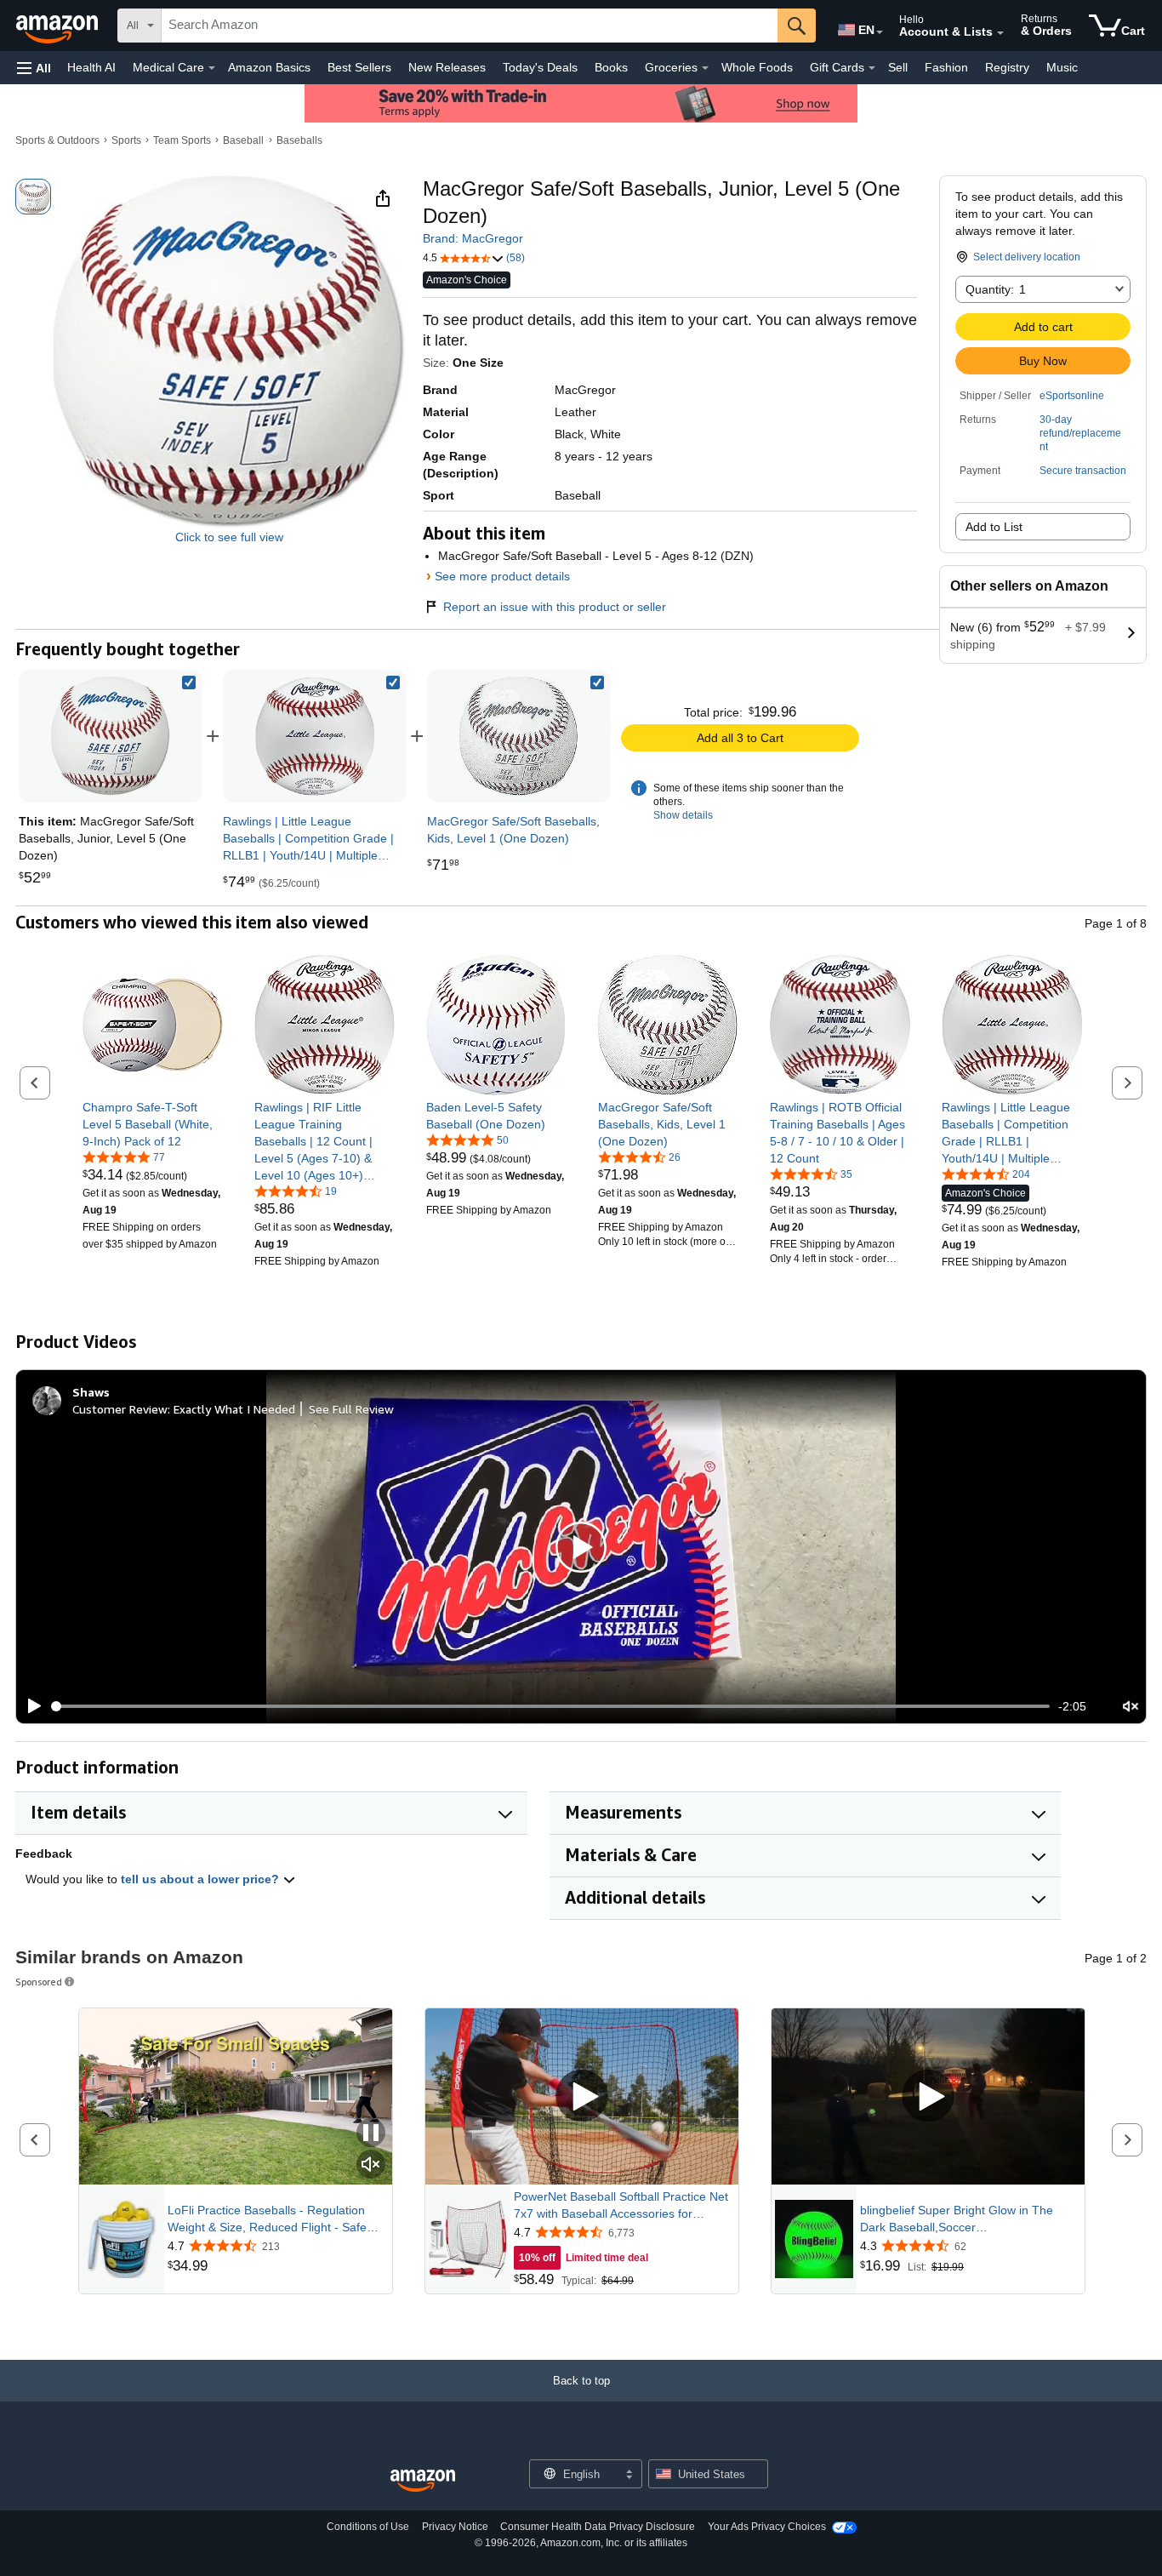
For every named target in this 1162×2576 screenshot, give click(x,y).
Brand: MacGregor (473, 238)
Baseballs (299, 140)
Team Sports (182, 140)
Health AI (91, 67)
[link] (315, 736)
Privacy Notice (455, 2527)
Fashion (946, 67)
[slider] (551, 1706)
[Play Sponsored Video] (582, 2097)
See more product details (502, 576)
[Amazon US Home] (423, 2481)
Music (1062, 67)
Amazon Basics (269, 67)
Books (611, 67)
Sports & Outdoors (57, 140)
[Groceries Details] (705, 68)
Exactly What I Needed (234, 1409)
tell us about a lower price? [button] (202, 1879)
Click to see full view (229, 537)
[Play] (30, 1706)
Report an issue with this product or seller (555, 607)
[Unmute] (1131, 1707)
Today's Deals (540, 67)
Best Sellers (359, 67)
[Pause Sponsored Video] (371, 2134)
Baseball (243, 140)
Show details (683, 815)
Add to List (994, 527)
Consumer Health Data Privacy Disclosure (598, 2527)
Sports (126, 140)
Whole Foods (757, 67)
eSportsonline (1072, 396)
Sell (898, 67)
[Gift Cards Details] (872, 68)
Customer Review (120, 1409)
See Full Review (351, 1409)
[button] (34, 68)
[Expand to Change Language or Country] (880, 32)
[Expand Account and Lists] (1000, 33)
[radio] (33, 197)
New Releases (447, 67)
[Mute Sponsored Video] (371, 2165)
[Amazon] (59, 26)
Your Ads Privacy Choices (767, 2527)
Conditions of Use (368, 2527)
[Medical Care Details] (212, 68)
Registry (1007, 67)
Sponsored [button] (39, 1982)
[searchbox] (470, 26)
